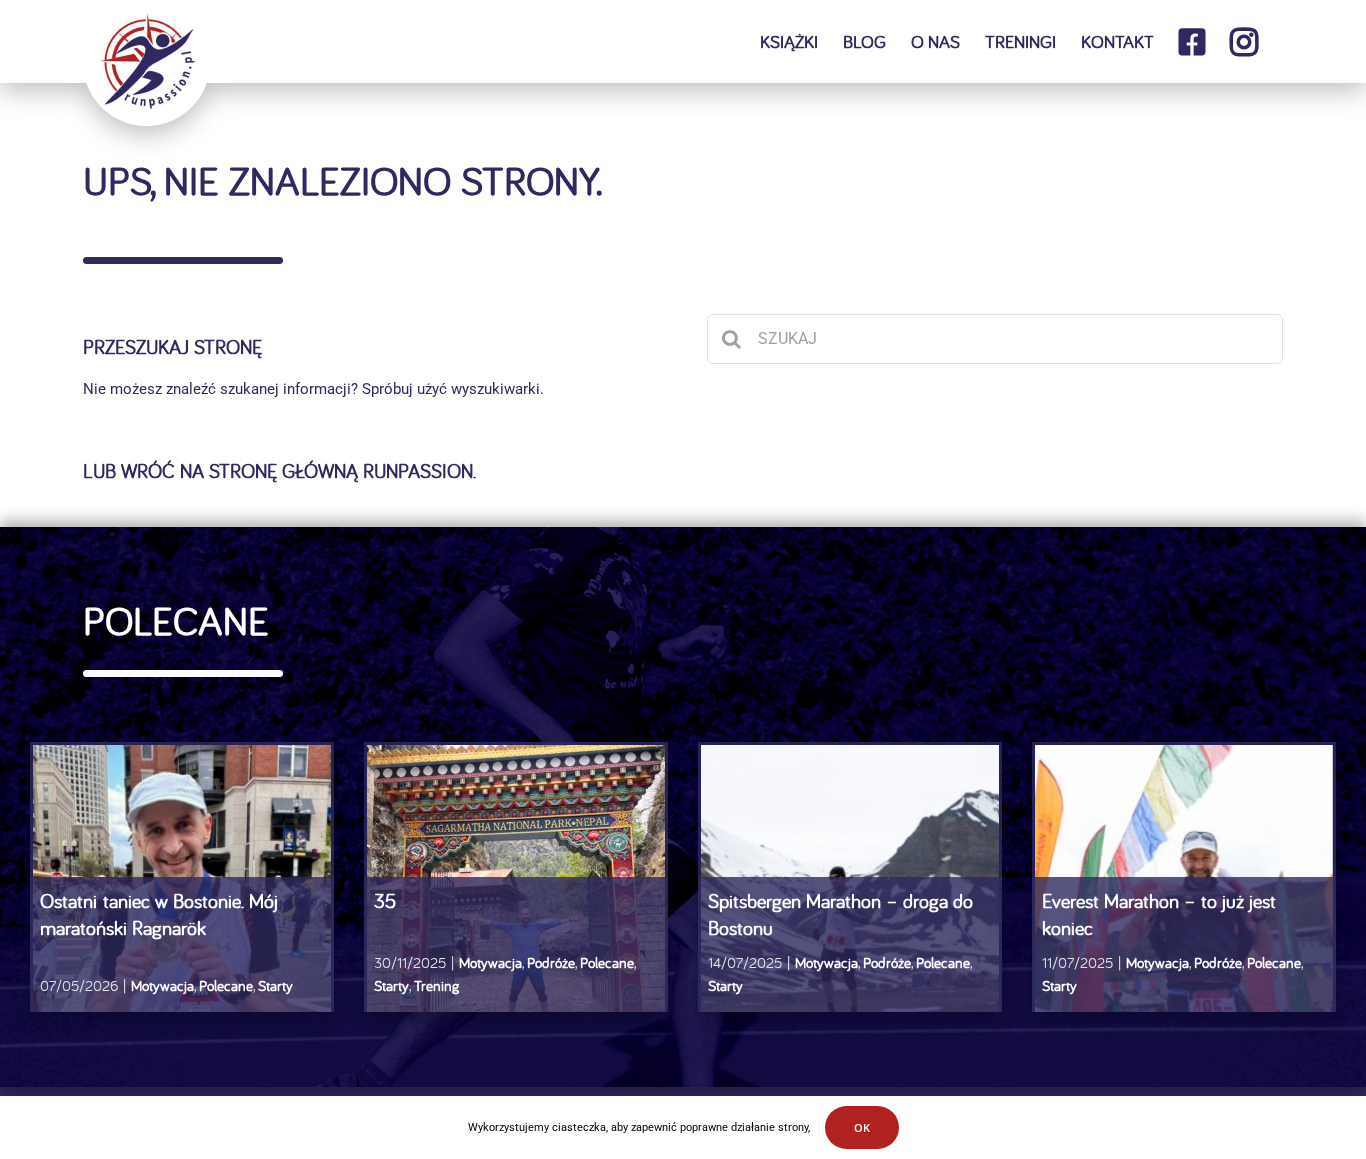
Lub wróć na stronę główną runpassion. (279, 470)
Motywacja (162, 985)
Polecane (226, 985)
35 (385, 900)
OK (862, 1127)
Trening (436, 985)
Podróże (551, 962)
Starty (275, 985)
